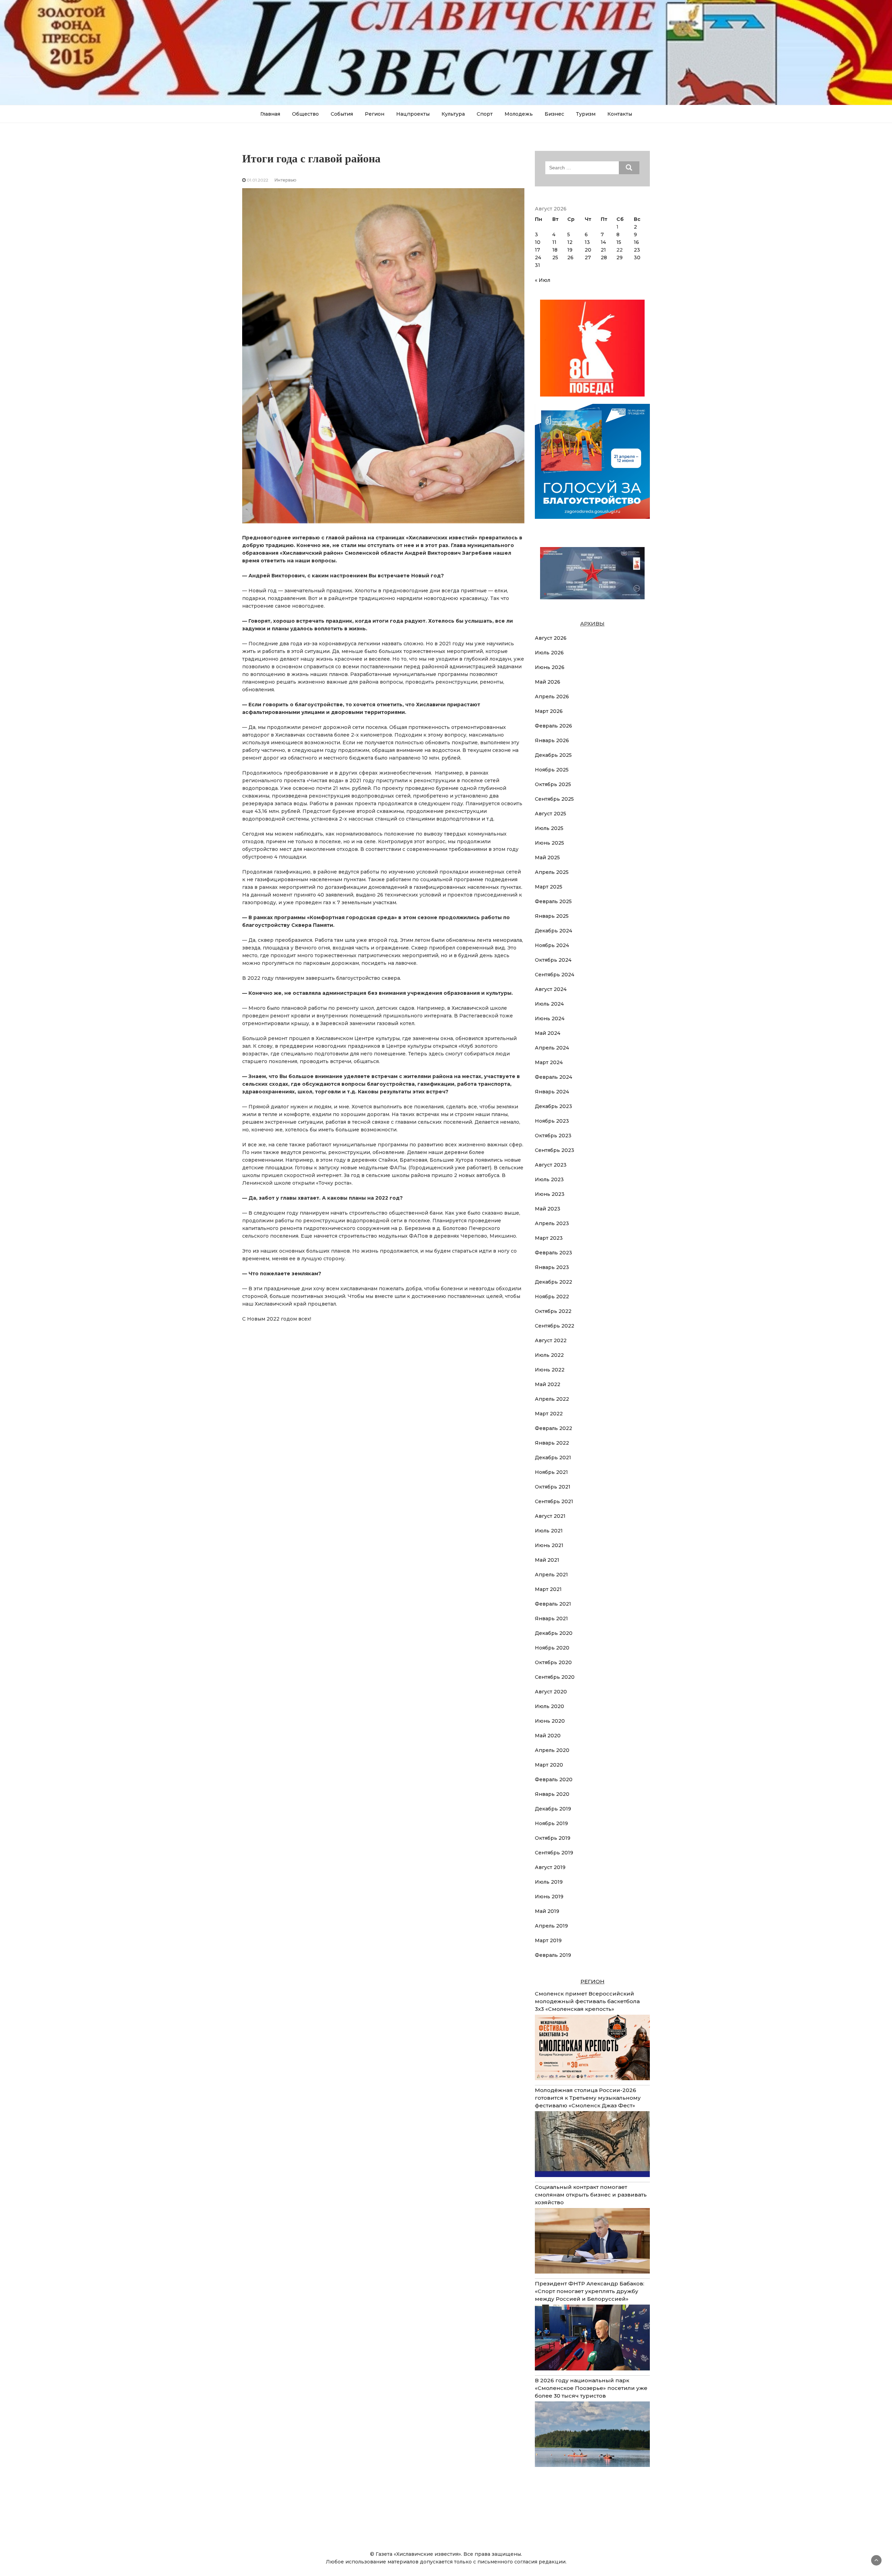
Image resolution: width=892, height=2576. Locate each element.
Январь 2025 (552, 916)
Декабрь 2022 (553, 1282)
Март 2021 (548, 1589)
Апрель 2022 (552, 1399)
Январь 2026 (552, 740)
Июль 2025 (549, 828)
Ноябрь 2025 (552, 770)
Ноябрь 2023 (552, 1121)
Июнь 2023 (550, 1194)
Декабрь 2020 (554, 1633)
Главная (270, 114)
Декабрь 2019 (553, 1809)
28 (604, 257)
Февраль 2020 (554, 1779)
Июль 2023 (549, 1179)
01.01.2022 (257, 180)
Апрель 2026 (552, 697)
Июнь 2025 (549, 843)
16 (636, 242)
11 (554, 242)
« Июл (543, 280)
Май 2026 (548, 682)
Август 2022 (551, 1340)
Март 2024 (549, 1062)
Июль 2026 (549, 653)
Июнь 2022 (550, 1370)
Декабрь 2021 (553, 1458)
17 (537, 250)
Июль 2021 (549, 1531)
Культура (453, 114)
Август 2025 (551, 814)
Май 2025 (547, 858)
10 (538, 242)
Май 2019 (547, 1911)
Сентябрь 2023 (555, 1150)
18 (555, 250)
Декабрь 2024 (553, 931)
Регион (375, 114)
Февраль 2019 (553, 1955)
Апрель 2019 (551, 1926)
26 (570, 257)
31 (537, 265)
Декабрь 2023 (553, 1106)
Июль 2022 (549, 1355)
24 (538, 257)
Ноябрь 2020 (552, 1648)
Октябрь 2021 (553, 1487)
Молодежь (519, 114)
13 (587, 242)
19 (570, 250)
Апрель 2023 (552, 1223)
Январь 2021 (551, 1618)
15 (619, 242)
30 (637, 257)
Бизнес (554, 114)
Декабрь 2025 (553, 755)
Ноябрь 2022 (552, 1297)
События (342, 114)
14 (603, 242)
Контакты (620, 114)
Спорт (485, 114)
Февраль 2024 (553, 1077)
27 (588, 257)
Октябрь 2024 (553, 960)
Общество (305, 114)
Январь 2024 (552, 1092)
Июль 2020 (549, 1706)
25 (555, 257)
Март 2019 (548, 1940)
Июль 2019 (549, 1882)
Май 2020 (548, 1736)
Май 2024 (548, 1033)
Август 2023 (551, 1165)
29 (620, 257)
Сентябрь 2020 (555, 1677)
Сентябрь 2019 (554, 1853)
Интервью (286, 180)
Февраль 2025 (553, 901)
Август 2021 (550, 1516)
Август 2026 (551, 638)
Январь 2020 (552, 1794)
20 (588, 250)
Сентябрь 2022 (555, 1326)
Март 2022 (549, 1414)
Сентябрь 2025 (554, 799)
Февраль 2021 (553, 1604)
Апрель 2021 (551, 1575)
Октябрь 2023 (553, 1136)
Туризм (586, 114)
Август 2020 (551, 1692)
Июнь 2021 (549, 1545)
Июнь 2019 (549, 1897)
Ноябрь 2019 (551, 1823)
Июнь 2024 (550, 1018)
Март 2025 (549, 887)
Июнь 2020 (550, 1721)
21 (603, 250)
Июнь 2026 (550, 667)
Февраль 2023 (553, 1253)
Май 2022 (548, 1384)
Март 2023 (549, 1238)
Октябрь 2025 (553, 784)
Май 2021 (547, 1560)
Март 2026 (549, 711)
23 (637, 250)
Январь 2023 (552, 1267)
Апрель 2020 (552, 1750)
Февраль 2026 (553, 726)
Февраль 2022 (553, 1428)
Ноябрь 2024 (552, 945)
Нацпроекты (413, 114)
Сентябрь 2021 (554, 1501)
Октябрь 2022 (553, 1311)
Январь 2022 (552, 1443)
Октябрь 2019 (553, 1838)
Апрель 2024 (552, 1048)
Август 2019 (550, 1867)
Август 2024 (551, 989)
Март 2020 (549, 1765)
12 (570, 242)
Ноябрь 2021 (551, 1472)
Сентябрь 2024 (555, 975)
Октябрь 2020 (553, 1662)
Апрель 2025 (552, 872)
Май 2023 (548, 1209)
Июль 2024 (549, 1004)
